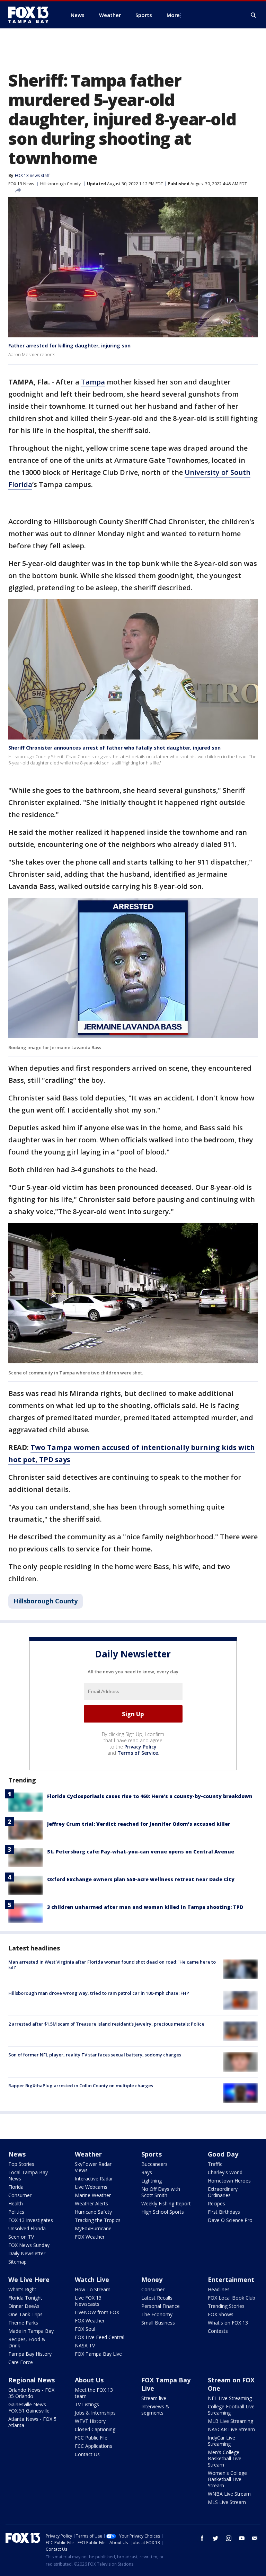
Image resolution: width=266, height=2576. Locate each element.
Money (152, 2280)
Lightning (152, 2181)
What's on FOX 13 (228, 2323)
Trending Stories (226, 2306)
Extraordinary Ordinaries (223, 2192)
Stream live (154, 2398)
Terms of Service (138, 1753)
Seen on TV (21, 2237)
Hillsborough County (60, 184)
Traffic (215, 2164)
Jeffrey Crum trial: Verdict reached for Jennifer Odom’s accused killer (139, 1824)
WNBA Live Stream (229, 2494)
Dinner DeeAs (24, 2306)
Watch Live (92, 2280)
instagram (229, 2538)
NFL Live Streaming (230, 2398)
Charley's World (225, 2172)
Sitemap (17, 2262)
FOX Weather (90, 2237)
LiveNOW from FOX (97, 2312)
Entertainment (231, 2280)
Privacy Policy (140, 1747)
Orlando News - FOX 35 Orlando (31, 2393)
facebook (202, 2538)
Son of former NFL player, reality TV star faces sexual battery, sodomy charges (95, 2055)
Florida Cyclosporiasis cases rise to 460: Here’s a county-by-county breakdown (150, 1796)
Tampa (93, 382)
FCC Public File (91, 2438)
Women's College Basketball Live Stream (227, 2479)
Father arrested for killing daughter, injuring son (69, 346)
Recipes (216, 2203)
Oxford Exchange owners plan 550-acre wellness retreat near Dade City (141, 1879)
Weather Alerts (91, 2203)
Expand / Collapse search (254, 15)
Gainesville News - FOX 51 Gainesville (29, 2407)
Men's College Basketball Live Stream (225, 2458)
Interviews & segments (155, 2410)
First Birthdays (224, 2212)
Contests (218, 2331)
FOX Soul (85, 2329)
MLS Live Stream (227, 2502)
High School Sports (163, 2212)
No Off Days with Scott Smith (161, 2192)
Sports (152, 2154)
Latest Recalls (157, 2298)
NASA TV (85, 2345)
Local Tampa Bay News (28, 2175)
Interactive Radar (94, 2179)
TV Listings (87, 2404)
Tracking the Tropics (98, 2220)
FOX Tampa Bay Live (98, 2354)
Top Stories (21, 2164)
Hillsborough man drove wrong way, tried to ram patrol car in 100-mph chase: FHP (99, 1993)
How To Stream (93, 2289)
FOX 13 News (21, 184)
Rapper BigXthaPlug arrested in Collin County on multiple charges (81, 2086)
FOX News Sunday (29, 2245)
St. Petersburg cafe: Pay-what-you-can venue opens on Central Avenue (141, 1852)
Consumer (20, 2195)
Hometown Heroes (229, 2181)
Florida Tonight (25, 2298)
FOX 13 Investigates (31, 2220)
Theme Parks (23, 2323)
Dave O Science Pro (230, 2220)
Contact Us (87, 2454)
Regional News (32, 2380)
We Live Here (29, 2280)
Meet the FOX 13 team (94, 2393)
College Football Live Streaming (231, 2410)
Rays (147, 2172)
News (17, 2154)
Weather (88, 2154)
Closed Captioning (95, 2429)
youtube (242, 2538)
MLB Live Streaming (230, 2421)
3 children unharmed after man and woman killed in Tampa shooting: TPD (145, 1907)
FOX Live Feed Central (100, 2337)
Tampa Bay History (30, 2354)
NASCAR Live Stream (231, 2429)
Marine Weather (93, 2195)
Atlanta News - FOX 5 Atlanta (32, 2422)
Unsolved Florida (27, 2228)
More (173, 15)
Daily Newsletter (27, 2253)
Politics (16, 2212)
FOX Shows (221, 2314)
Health (16, 2203)
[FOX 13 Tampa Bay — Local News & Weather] (31, 15)
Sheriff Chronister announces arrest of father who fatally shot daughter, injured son (114, 748)
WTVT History (90, 2421)
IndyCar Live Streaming (221, 2441)
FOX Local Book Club (232, 2298)
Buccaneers (154, 2164)
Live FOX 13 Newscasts (88, 2301)
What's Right (22, 2289)
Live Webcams (91, 2187)
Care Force (21, 2362)
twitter (215, 2538)
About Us (89, 2380)
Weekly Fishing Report (166, 2203)
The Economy (157, 2314)
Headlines (219, 2289)
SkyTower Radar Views (93, 2167)
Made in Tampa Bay (31, 2331)
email (255, 2538)
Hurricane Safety (93, 2212)
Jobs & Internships (95, 2413)
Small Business (158, 2323)
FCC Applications (94, 2446)
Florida (16, 2187)
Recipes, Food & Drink (27, 2342)
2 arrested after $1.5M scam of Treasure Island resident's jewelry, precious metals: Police (106, 2024)
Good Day (223, 2154)
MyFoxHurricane (93, 2228)
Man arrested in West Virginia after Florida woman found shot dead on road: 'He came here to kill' (112, 1965)
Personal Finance (161, 2306)
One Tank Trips (25, 2314)
